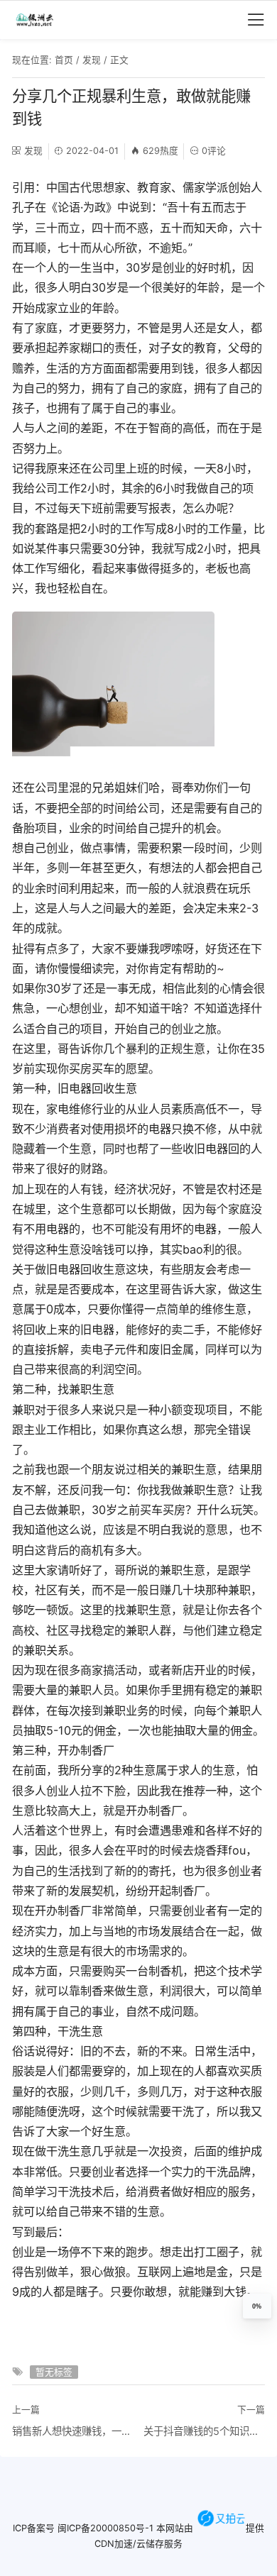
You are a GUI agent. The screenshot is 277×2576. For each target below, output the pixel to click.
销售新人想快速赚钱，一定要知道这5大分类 (73, 2431)
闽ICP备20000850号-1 (105, 2527)
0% (257, 2306)
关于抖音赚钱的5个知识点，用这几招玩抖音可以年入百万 (204, 2431)
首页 (64, 60)
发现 (92, 60)
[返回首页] (40, 20)
